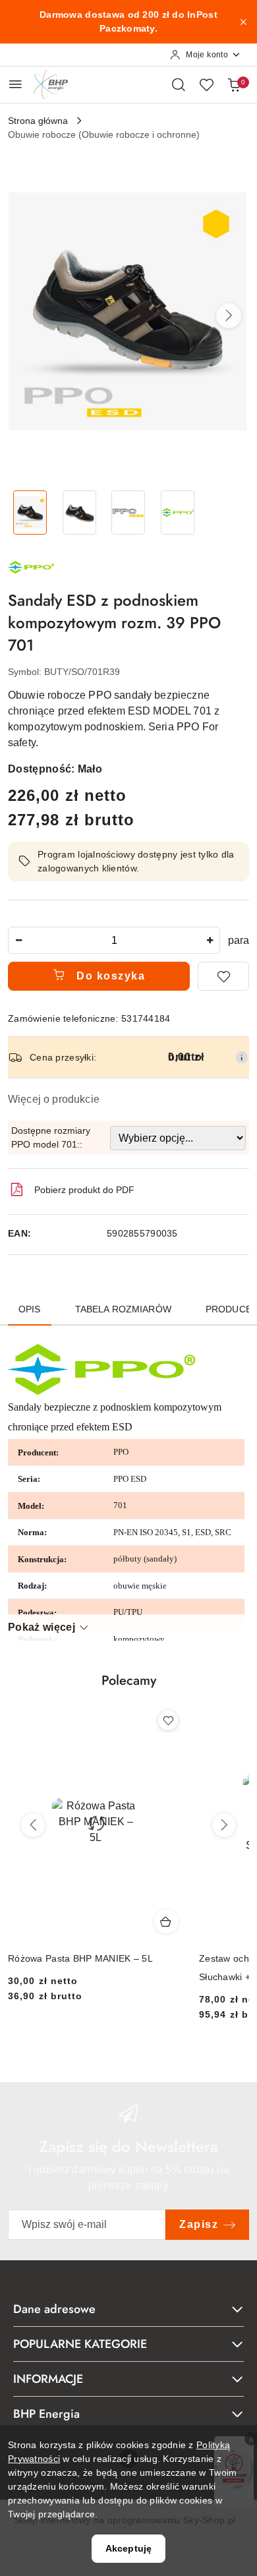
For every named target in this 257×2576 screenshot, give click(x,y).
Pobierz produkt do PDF (84, 1190)
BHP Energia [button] (46, 2414)
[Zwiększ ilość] (210, 940)
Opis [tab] (30, 1309)
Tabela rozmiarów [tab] (123, 1309)
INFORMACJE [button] (48, 2379)
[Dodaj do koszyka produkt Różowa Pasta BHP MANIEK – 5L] (166, 1921)
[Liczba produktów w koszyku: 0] (234, 84)
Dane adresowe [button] (54, 2309)
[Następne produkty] (224, 1825)
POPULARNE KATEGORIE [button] (80, 2344)
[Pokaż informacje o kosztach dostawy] (242, 1057)
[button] (229, 316)
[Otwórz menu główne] (15, 84)
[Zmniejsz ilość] (18, 940)
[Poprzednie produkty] (33, 1825)
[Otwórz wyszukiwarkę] (179, 84)
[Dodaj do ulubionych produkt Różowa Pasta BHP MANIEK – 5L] (168, 1720)
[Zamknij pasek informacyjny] (243, 22)
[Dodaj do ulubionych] (223, 976)
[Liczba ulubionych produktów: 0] (206, 84)
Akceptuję (128, 2548)
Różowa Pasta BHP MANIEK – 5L (80, 1958)
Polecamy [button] (129, 1681)
